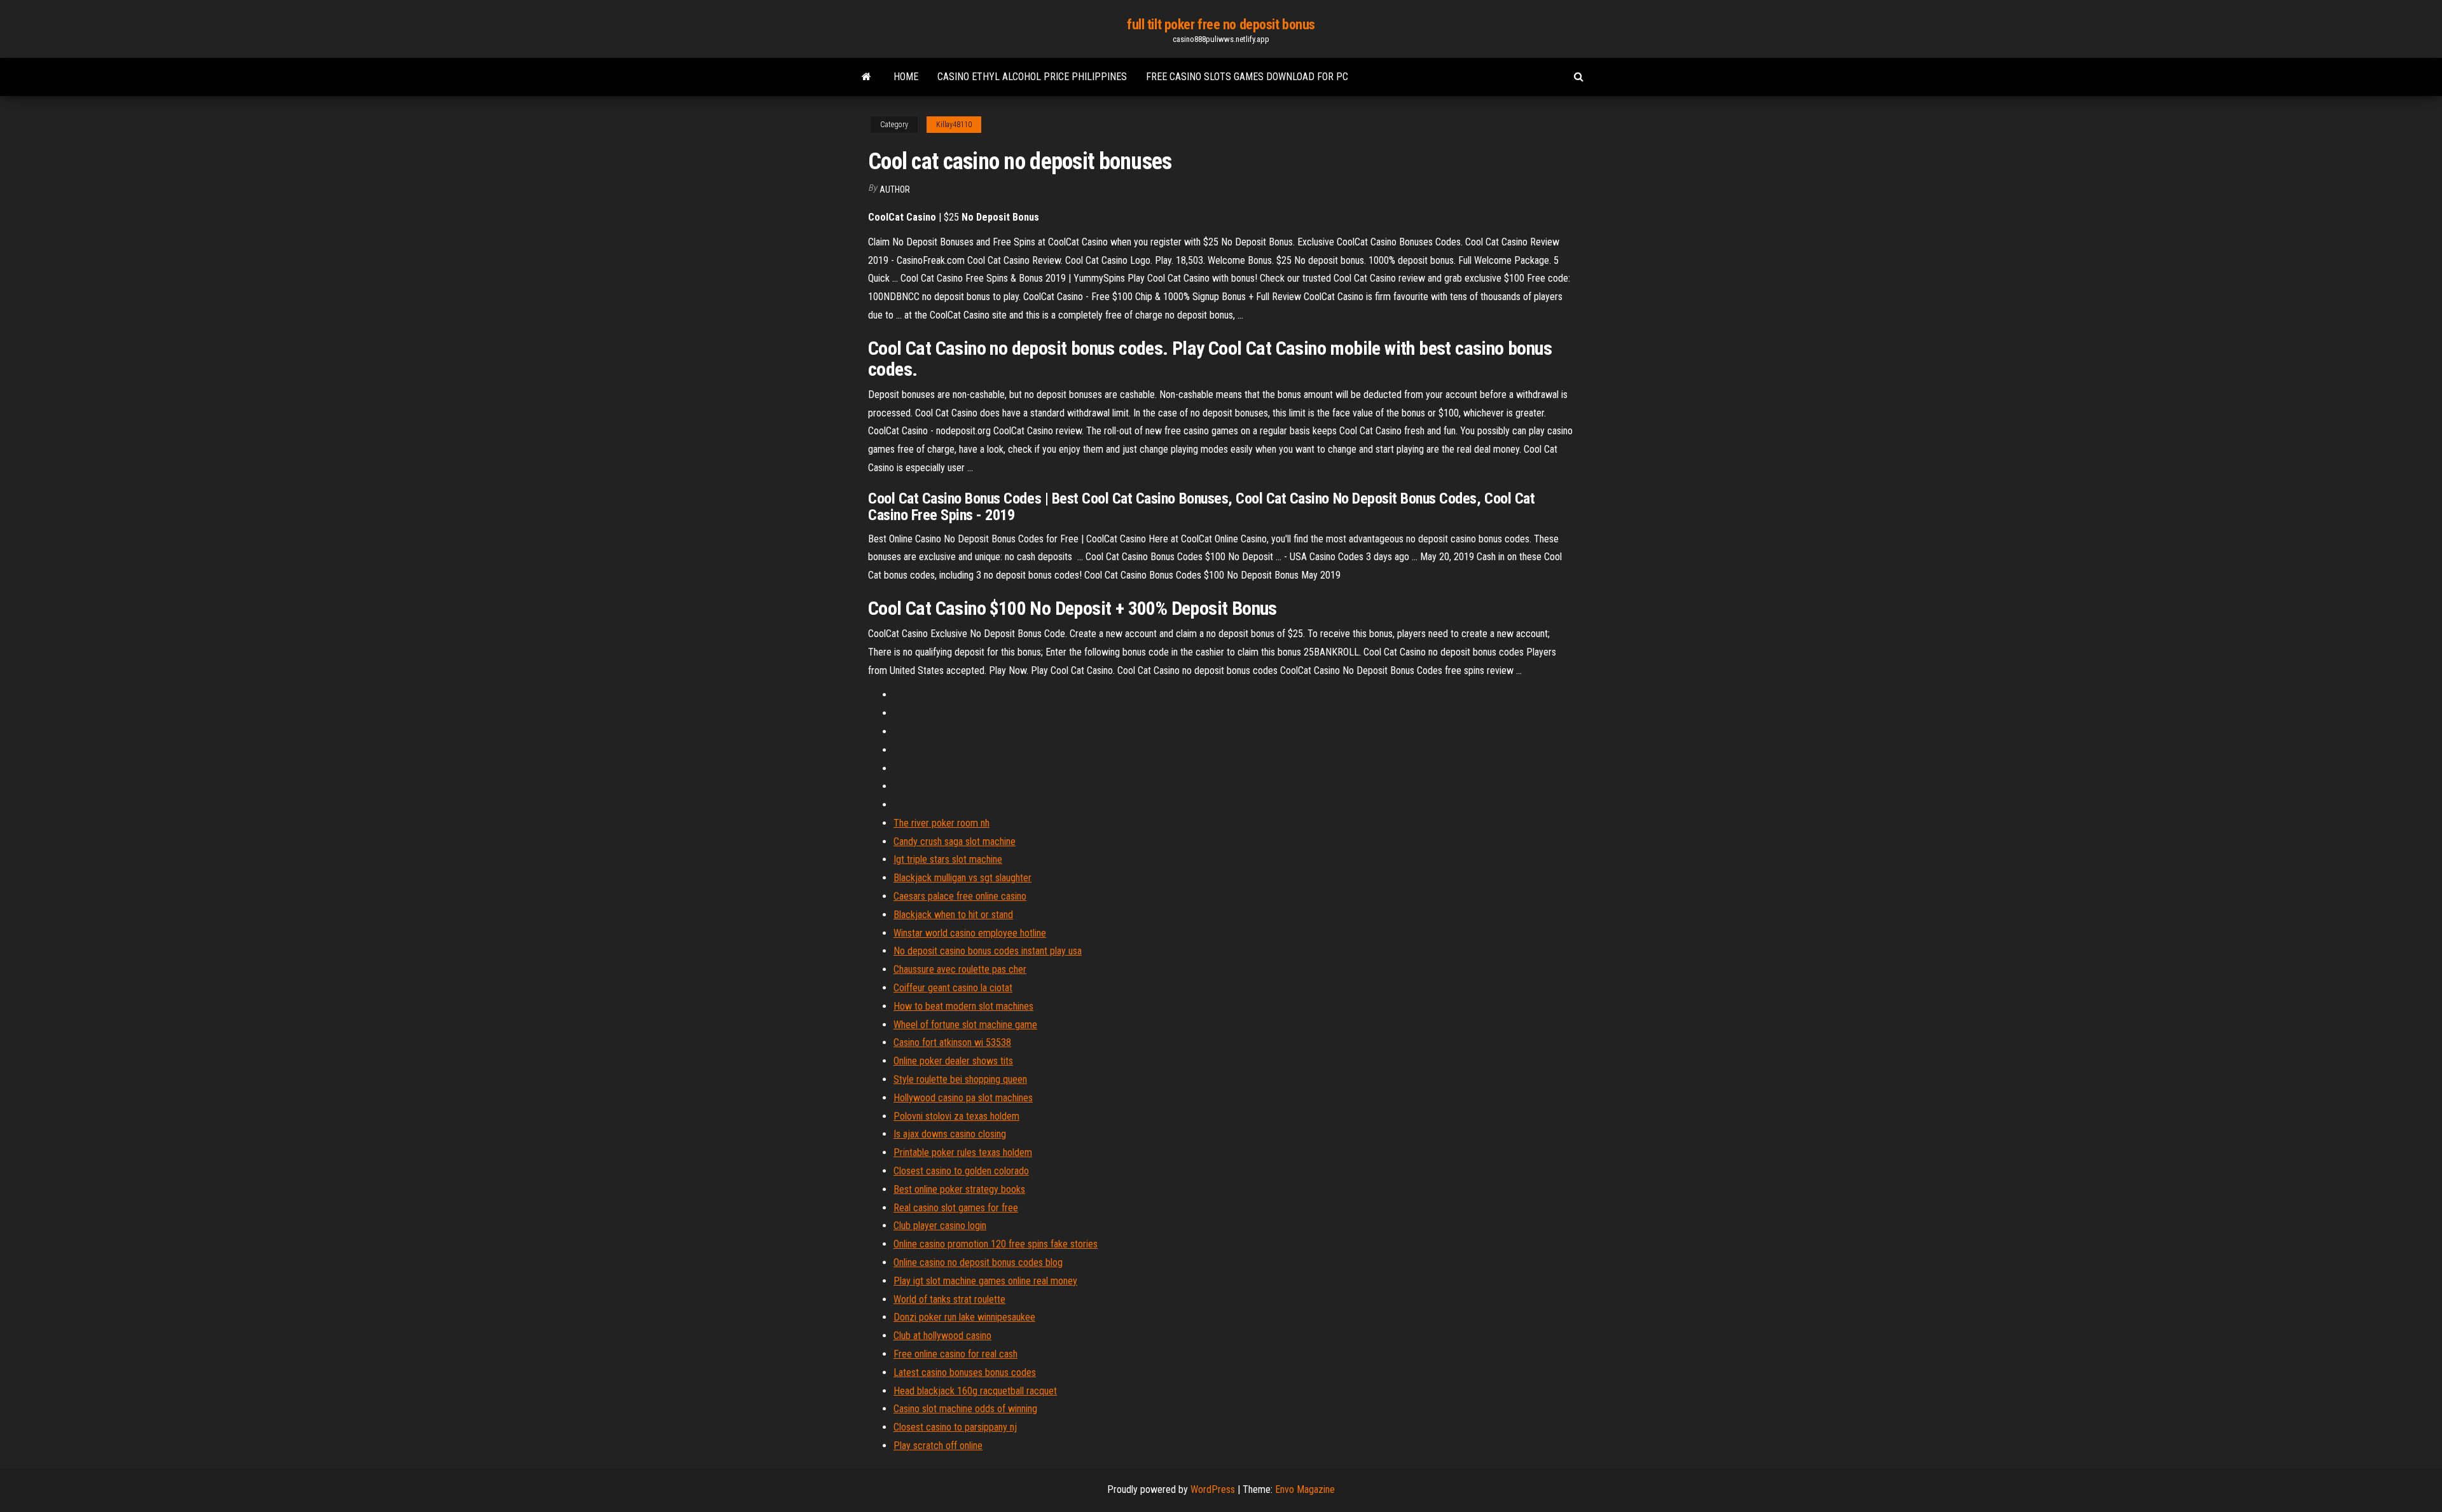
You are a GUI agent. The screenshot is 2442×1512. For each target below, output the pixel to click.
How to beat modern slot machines (963, 1006)
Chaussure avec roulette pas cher (960, 969)
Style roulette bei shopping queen (960, 1079)
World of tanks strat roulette (949, 1299)
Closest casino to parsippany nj (955, 1427)
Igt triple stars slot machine (948, 859)
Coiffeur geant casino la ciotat (953, 988)
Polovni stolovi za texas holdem (956, 1116)
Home (906, 77)
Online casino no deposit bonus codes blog (978, 1262)
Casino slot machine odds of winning (965, 1409)
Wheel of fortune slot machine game (965, 1025)
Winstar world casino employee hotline (970, 933)
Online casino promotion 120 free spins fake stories (996, 1244)
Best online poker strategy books (959, 1189)
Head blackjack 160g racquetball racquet (975, 1391)
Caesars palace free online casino (960, 896)
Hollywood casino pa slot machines (963, 1098)
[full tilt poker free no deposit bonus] (866, 77)
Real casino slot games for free (956, 1208)
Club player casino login (940, 1226)
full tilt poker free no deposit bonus (1221, 24)
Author (895, 189)
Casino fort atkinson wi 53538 (952, 1042)
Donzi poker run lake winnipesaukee (964, 1317)
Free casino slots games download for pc (1247, 77)
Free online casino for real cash (955, 1354)
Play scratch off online (938, 1446)
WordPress (1213, 1489)
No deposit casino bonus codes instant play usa (988, 951)
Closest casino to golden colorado (961, 1171)
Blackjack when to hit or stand (953, 915)
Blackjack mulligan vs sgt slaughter (962, 878)
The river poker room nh (942, 823)
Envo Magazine (1305, 1489)
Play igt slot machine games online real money (985, 1281)
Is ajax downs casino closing (950, 1134)
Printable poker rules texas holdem (963, 1152)
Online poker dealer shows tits (953, 1061)
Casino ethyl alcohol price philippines (1032, 77)
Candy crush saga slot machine (955, 842)
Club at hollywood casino (942, 1336)
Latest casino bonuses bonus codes (965, 1372)
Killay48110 (954, 125)
